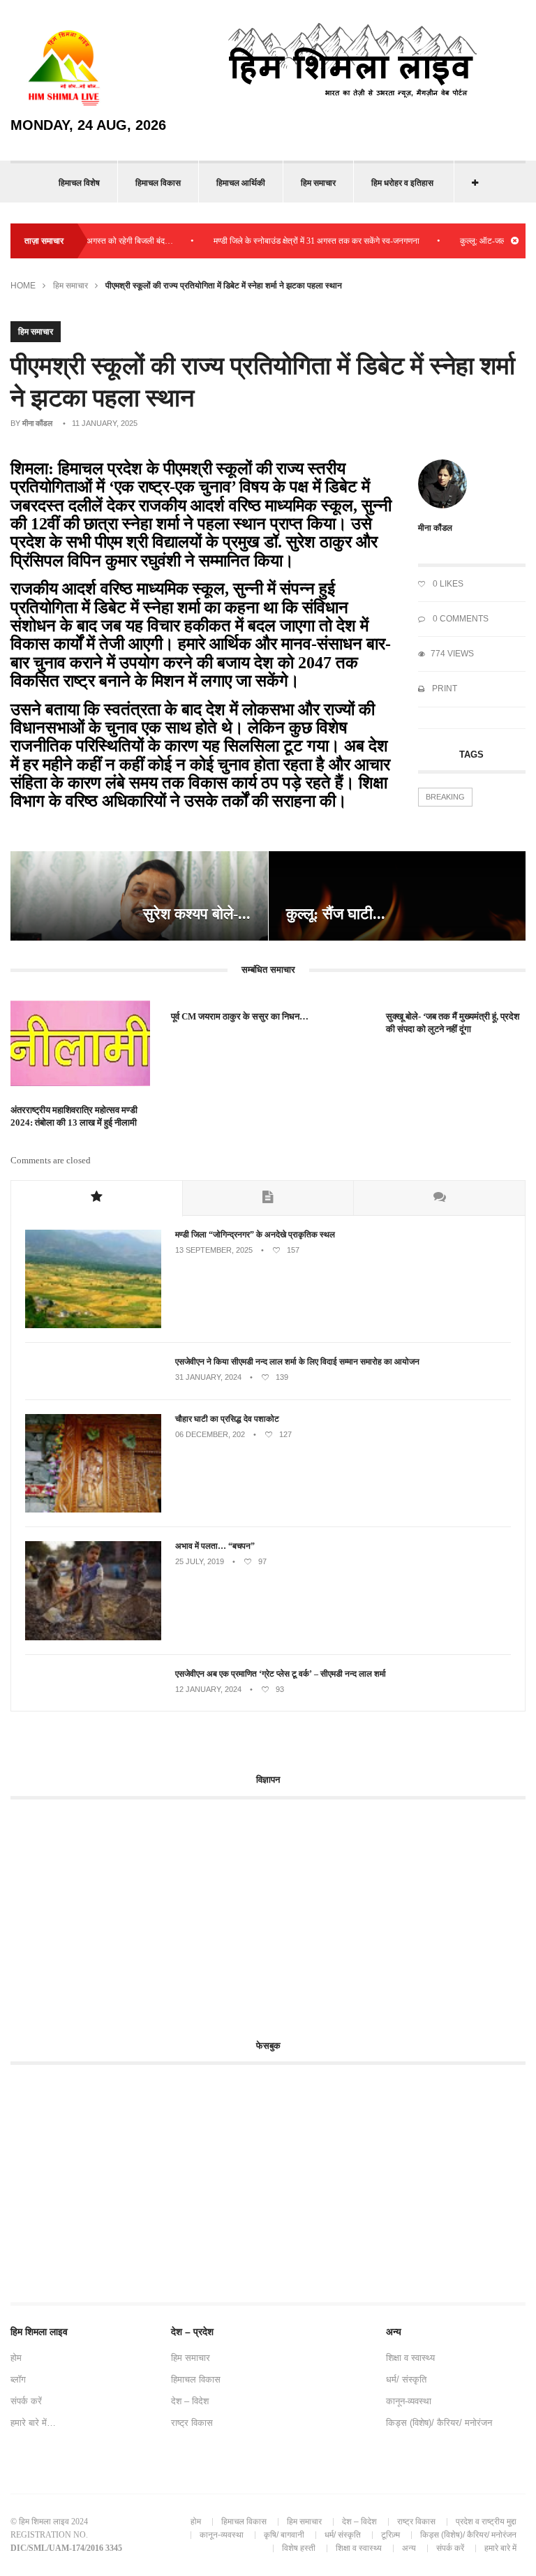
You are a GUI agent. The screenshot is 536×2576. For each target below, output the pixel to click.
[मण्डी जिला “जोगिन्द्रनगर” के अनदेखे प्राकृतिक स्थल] (93, 1325)
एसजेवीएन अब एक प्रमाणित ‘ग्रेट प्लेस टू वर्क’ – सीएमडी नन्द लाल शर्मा (282, 1674)
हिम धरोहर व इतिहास (402, 183)
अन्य (409, 2548)
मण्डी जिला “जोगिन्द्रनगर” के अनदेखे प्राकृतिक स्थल (255, 1235)
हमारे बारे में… (33, 2423)
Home (23, 286)
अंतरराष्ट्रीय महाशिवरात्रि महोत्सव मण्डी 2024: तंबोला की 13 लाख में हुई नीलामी (74, 1116)
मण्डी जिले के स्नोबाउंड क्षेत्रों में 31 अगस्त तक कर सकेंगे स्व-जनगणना (288, 241)
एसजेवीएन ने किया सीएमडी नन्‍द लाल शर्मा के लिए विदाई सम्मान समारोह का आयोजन (297, 1362)
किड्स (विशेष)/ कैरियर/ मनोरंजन (439, 2423)
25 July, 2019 (200, 1561)
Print (444, 689)
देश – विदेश (190, 2401)
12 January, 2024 (208, 1689)
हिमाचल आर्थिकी (241, 183)
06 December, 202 (210, 1434)
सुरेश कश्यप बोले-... (197, 914)
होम (16, 2358)
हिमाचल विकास (158, 183)
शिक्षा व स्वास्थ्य (410, 2358)
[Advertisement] (128, 1911)
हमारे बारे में (500, 2548)
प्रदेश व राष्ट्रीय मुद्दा (486, 2522)
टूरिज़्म (390, 2535)
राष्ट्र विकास (192, 2423)
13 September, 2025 (214, 1250)
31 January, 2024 (208, 1377)
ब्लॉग (18, 2379)
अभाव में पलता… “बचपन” (215, 1546)
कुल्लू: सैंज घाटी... (336, 914)
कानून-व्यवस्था (409, 2401)
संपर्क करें (26, 2401)
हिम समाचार (318, 183)
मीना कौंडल (37, 423)
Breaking (445, 797)
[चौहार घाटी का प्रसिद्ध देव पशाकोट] (93, 1510)
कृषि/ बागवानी (284, 2535)
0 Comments (460, 619)
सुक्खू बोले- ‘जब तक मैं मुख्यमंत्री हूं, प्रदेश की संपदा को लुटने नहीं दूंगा (453, 1023)
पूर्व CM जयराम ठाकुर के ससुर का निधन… (240, 1016)
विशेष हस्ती (299, 2548)
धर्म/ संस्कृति (406, 2379)
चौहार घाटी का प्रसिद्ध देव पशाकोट (227, 1419)
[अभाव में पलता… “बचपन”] (93, 1637)
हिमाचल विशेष (79, 183)
